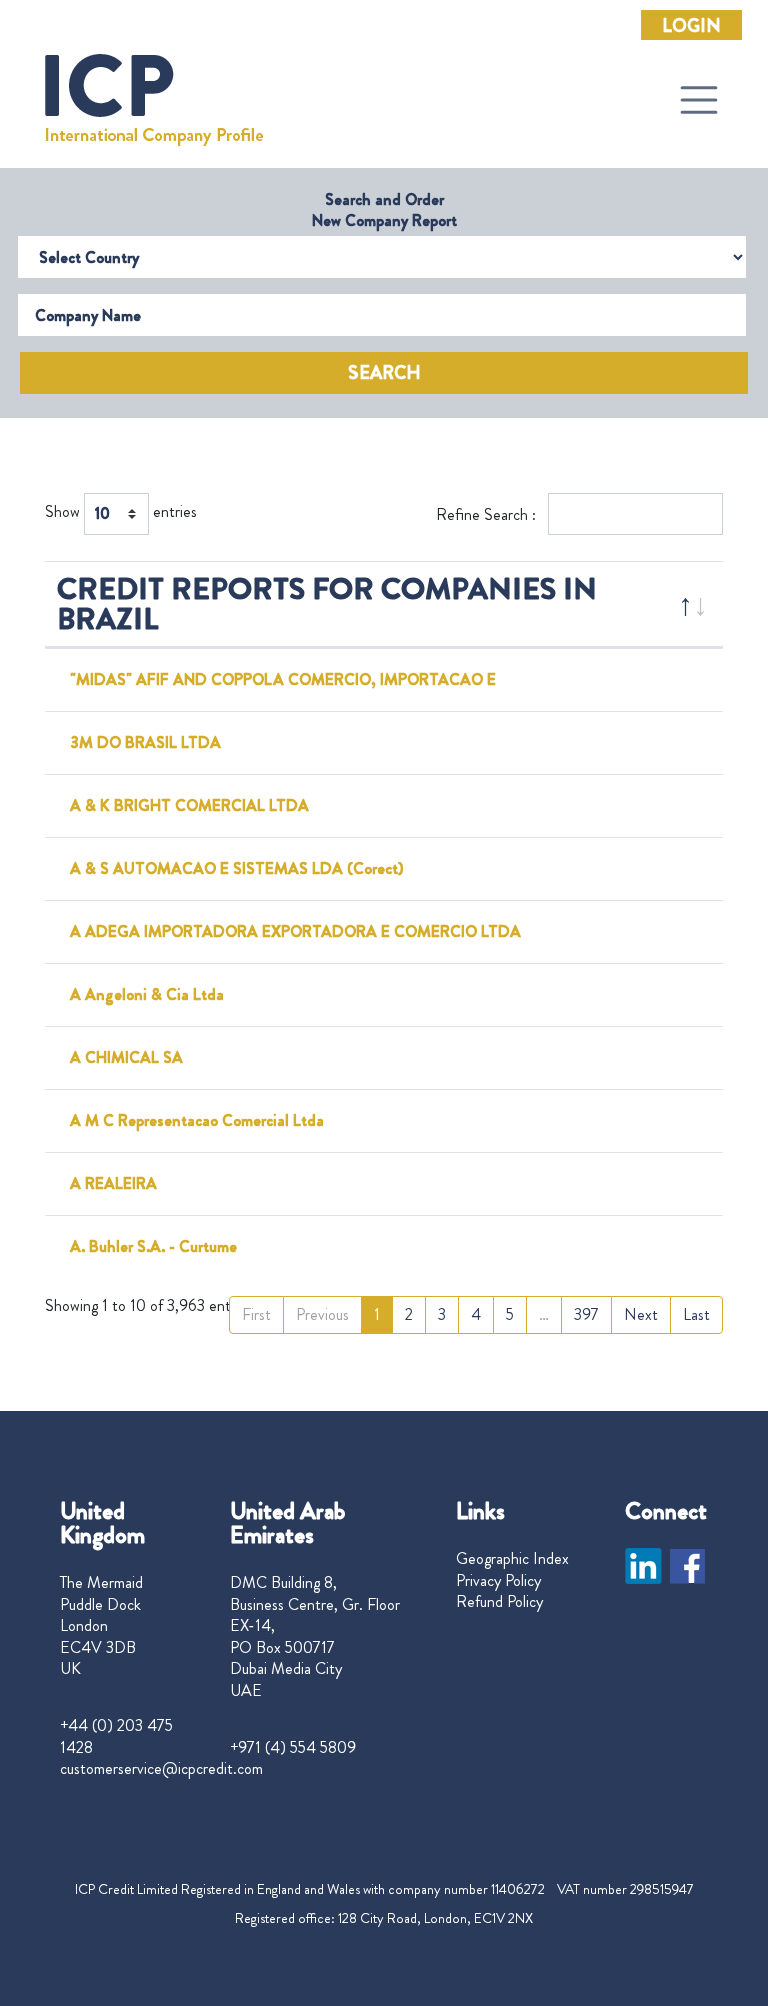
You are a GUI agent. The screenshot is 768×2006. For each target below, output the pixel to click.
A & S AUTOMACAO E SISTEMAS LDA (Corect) (236, 868)
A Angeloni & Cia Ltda (147, 994)
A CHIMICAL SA (126, 1057)
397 (586, 1314)
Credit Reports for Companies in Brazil (327, 603)
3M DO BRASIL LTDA (145, 742)
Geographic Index (512, 1559)
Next (641, 1314)
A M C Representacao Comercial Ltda (197, 1120)
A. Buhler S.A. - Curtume (153, 1246)
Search (384, 373)
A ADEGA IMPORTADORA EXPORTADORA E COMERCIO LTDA (295, 931)
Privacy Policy (498, 1581)
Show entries (121, 511)
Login (691, 26)
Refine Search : (488, 514)
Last (696, 1314)
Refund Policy (499, 1602)
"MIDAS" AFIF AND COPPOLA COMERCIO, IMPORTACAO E (283, 679)
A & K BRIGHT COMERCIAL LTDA (189, 805)
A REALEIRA (113, 1183)
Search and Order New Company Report (384, 210)
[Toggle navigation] (699, 100)
